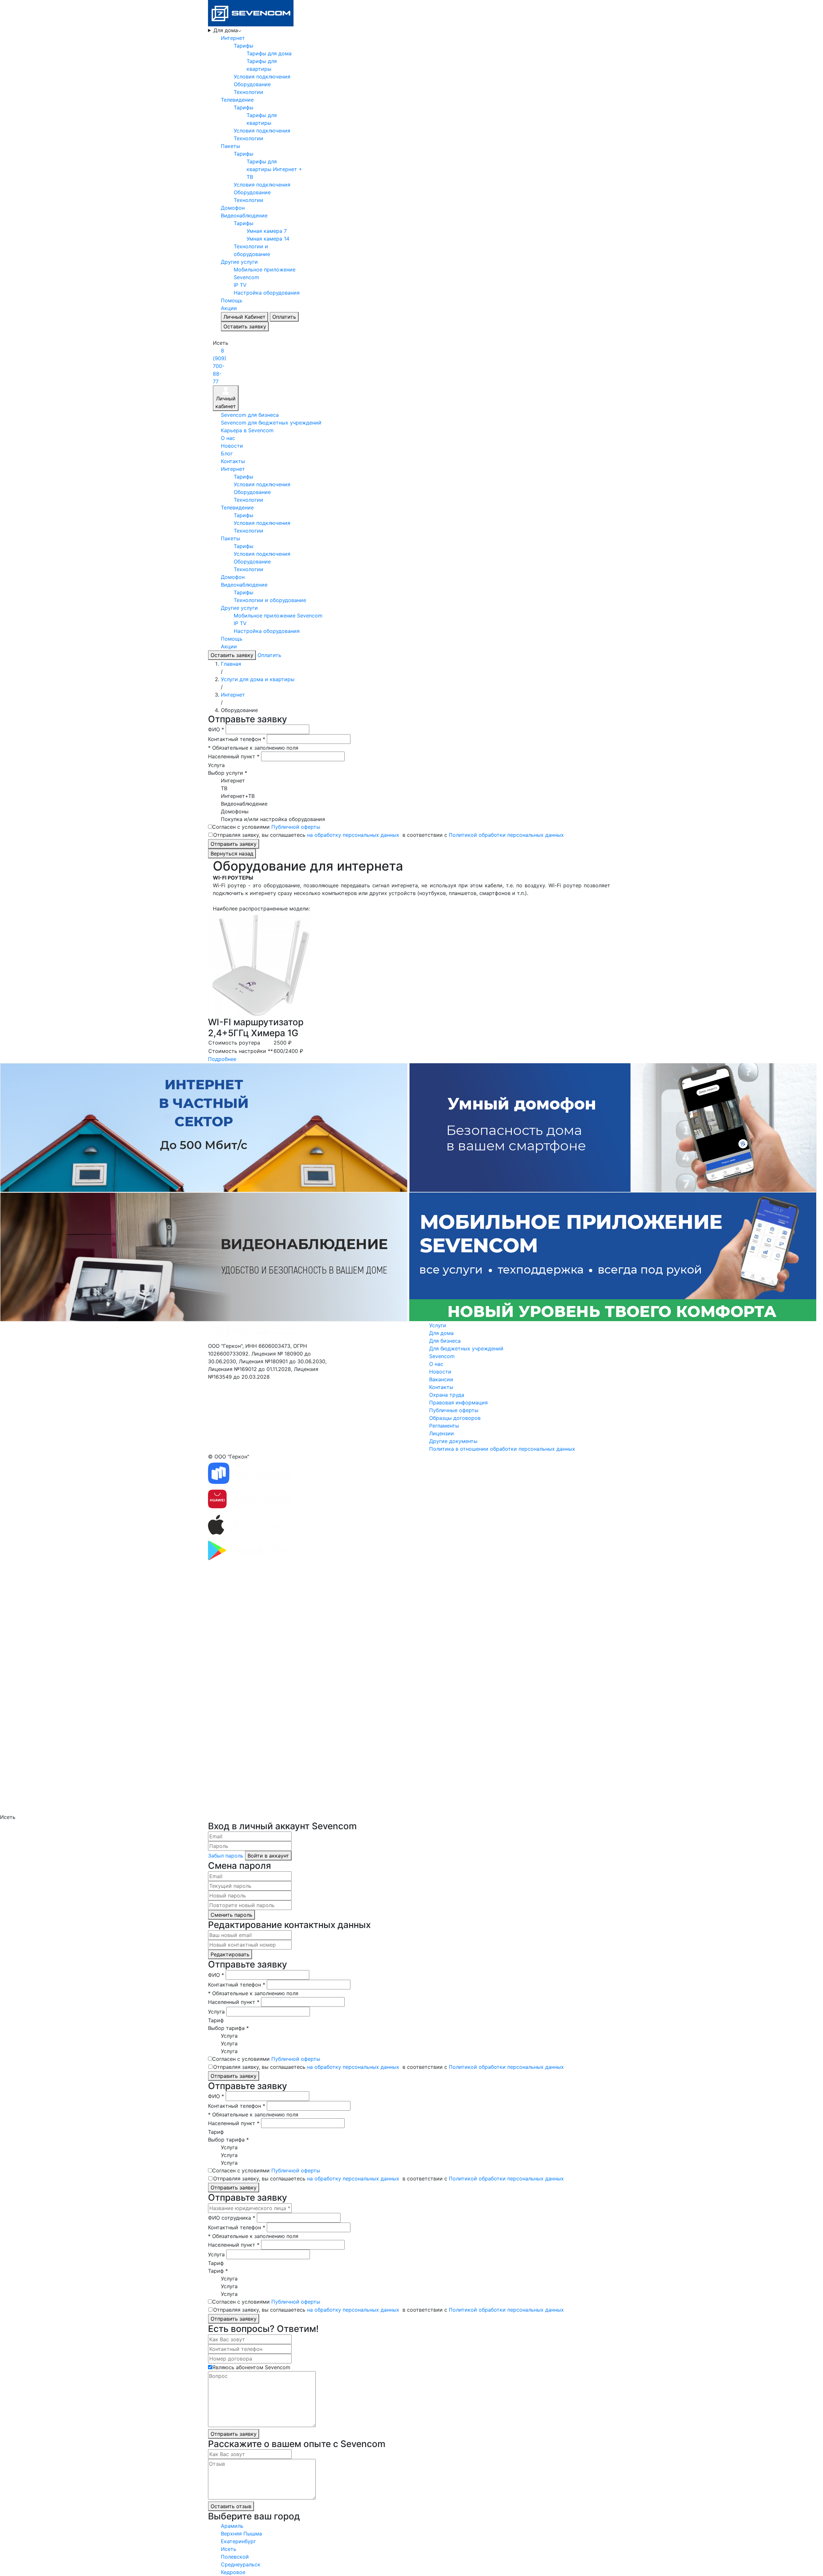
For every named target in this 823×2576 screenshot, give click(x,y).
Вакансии (441, 1379)
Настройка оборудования (267, 293)
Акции (229, 308)
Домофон (233, 208)
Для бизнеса (445, 1341)
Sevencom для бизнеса (250, 415)
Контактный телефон (237, 739)
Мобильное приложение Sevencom (278, 616)
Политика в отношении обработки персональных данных (502, 1449)
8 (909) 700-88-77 (220, 366)
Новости (232, 446)
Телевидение (237, 100)
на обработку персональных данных (353, 835)
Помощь (232, 300)
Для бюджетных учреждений (466, 1348)
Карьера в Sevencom (247, 430)
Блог (227, 453)
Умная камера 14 (268, 239)
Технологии (249, 92)
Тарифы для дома (269, 53)
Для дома (226, 30)
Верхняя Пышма (241, 2534)
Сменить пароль (231, 1915)
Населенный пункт (234, 756)
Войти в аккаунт (268, 1856)
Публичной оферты (296, 827)
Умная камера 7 (267, 231)
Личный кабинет (226, 402)
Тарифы (244, 46)
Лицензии (442, 1433)
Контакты (233, 461)
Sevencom (442, 1356)
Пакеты (231, 146)
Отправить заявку (234, 844)
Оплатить (284, 317)
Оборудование (252, 84)
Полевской (235, 2557)
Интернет (233, 38)
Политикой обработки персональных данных (506, 835)
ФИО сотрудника (232, 2218)
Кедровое (233, 2572)
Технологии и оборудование (270, 600)
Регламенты (444, 1426)
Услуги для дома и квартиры (258, 679)
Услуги (438, 1325)
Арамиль (232, 2526)
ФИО (216, 729)
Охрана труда (447, 1395)
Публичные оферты (454, 1410)
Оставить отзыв (231, 2506)
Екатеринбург (238, 2541)
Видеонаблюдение (244, 215)
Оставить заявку (245, 326)
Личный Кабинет (244, 317)
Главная (231, 664)
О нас (228, 438)
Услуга (216, 765)
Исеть (229, 2549)
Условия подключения (262, 77)
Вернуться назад (232, 854)
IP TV (240, 285)
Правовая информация (458, 1402)
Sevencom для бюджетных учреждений (271, 423)
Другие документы (453, 1441)
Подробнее (222, 1059)
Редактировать (230, 1954)
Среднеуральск (241, 2564)
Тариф (216, 2020)
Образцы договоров (455, 1418)
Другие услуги (239, 262)
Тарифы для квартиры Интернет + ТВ (274, 169)
